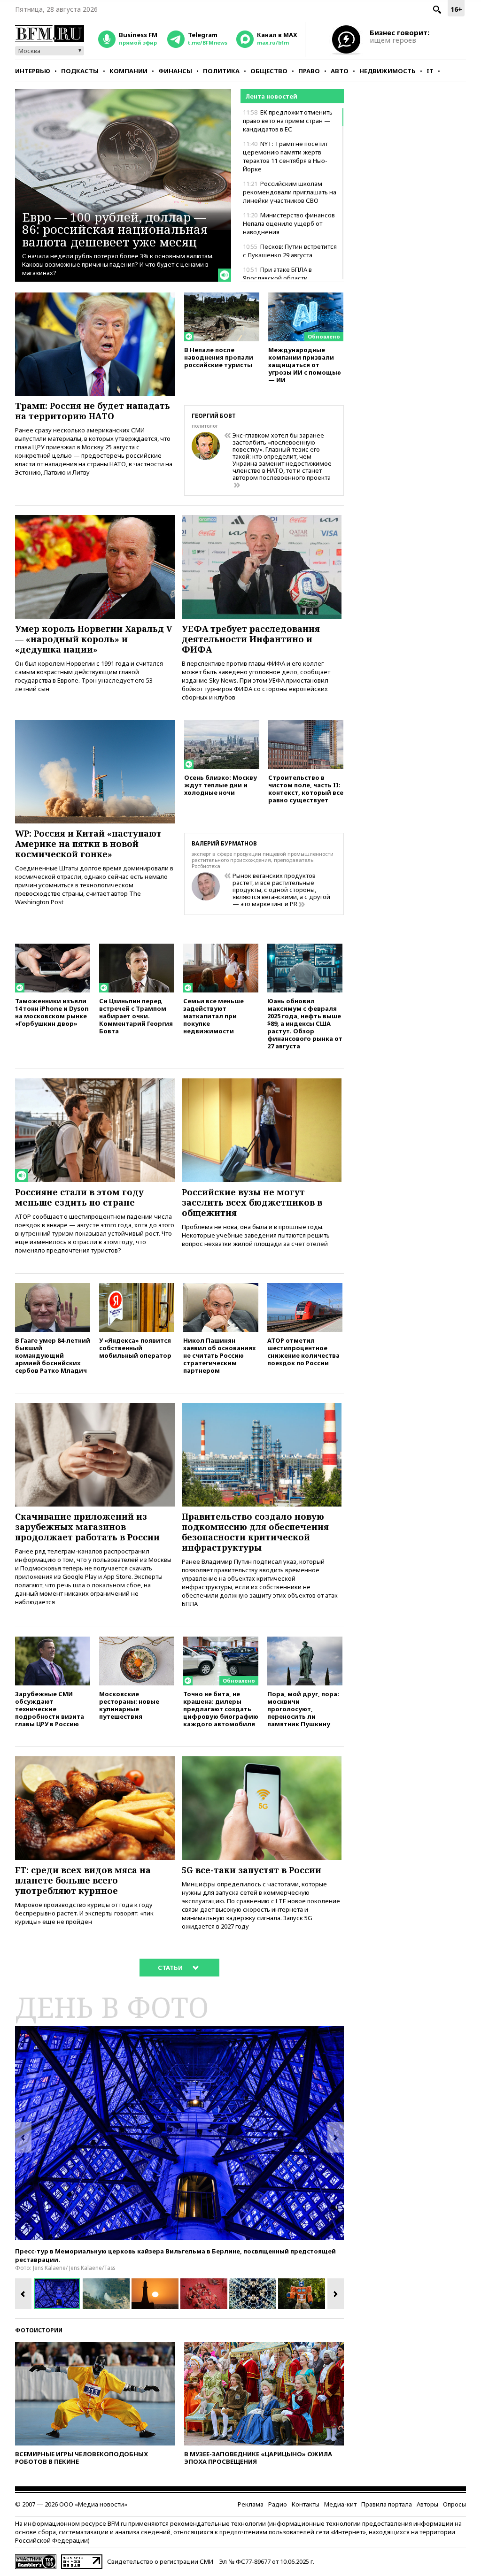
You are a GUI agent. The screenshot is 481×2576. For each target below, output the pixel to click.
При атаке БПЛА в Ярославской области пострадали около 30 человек (288, 278)
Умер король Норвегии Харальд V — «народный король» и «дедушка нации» (94, 639)
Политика (221, 71)
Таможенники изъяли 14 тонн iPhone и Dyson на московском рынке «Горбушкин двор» (52, 1012)
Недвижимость (388, 71)
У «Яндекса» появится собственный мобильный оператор (135, 1348)
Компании (128, 71)
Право (309, 71)
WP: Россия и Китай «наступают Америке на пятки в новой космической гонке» (88, 844)
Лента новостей (271, 96)
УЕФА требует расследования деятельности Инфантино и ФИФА (251, 639)
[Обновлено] (306, 297)
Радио (278, 2504)
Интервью (33, 71)
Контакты (306, 2504)
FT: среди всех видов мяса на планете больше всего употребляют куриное (83, 1880)
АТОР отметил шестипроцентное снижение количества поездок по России (303, 1351)
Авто (340, 71)
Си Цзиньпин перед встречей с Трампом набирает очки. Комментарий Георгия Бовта (136, 1016)
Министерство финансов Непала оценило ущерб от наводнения (289, 223)
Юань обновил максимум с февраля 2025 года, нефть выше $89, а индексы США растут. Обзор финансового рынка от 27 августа (305, 1023)
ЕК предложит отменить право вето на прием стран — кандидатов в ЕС (288, 121)
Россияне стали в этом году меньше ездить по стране (79, 1197)
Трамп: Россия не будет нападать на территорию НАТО (93, 411)
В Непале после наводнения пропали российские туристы (219, 357)
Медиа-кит (340, 2504)
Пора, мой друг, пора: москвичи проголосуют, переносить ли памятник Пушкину (303, 1709)
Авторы (427, 2504)
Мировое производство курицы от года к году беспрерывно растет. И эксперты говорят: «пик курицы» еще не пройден (84, 1913)
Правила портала (387, 2504)
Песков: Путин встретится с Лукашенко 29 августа (290, 251)
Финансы (175, 71)
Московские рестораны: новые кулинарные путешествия (129, 1705)
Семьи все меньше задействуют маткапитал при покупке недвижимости (213, 1016)
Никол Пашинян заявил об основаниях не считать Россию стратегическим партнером (219, 1355)
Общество (269, 71)
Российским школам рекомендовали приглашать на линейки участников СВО (290, 192)
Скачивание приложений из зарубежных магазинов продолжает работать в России (87, 1527)
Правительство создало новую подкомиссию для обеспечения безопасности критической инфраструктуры (255, 1532)
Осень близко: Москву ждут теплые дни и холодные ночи (221, 785)
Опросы (454, 2504)
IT (430, 71)
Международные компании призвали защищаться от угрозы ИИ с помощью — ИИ (305, 365)
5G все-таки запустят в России (252, 1870)
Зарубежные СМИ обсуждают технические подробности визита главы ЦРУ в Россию (50, 1709)
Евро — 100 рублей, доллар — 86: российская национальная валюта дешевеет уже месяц (115, 229)
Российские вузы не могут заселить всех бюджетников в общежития (252, 1202)
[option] (179, 2133)
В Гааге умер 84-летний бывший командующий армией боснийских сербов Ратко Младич (53, 1355)
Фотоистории (39, 2330)
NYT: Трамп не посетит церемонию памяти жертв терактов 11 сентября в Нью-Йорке (285, 156)
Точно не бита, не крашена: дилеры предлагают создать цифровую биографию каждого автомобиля (221, 1709)
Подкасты (80, 71)
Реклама (251, 2504)
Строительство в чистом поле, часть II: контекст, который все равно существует (306, 788)
